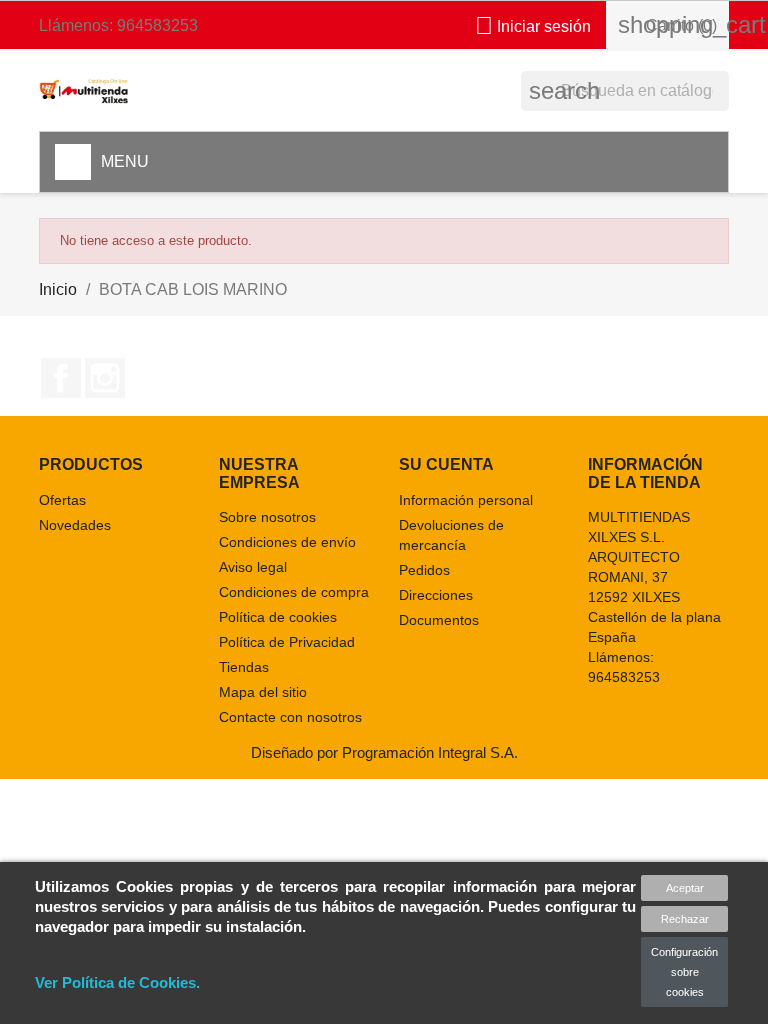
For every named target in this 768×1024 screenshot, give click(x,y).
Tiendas (244, 667)
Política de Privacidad (287, 642)
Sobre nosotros (267, 517)
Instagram (105, 378)
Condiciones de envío (287, 542)
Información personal (466, 500)
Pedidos (424, 570)
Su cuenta (446, 464)
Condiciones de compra (294, 592)
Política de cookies (278, 617)
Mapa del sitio (263, 692)
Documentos (439, 620)
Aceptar (685, 888)
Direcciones (436, 595)
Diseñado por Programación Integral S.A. (384, 752)
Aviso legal (253, 567)
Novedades (75, 525)
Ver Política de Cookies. (117, 982)
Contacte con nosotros (290, 717)
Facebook (61, 378)
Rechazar (685, 919)
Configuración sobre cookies (684, 972)
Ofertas (62, 500)
